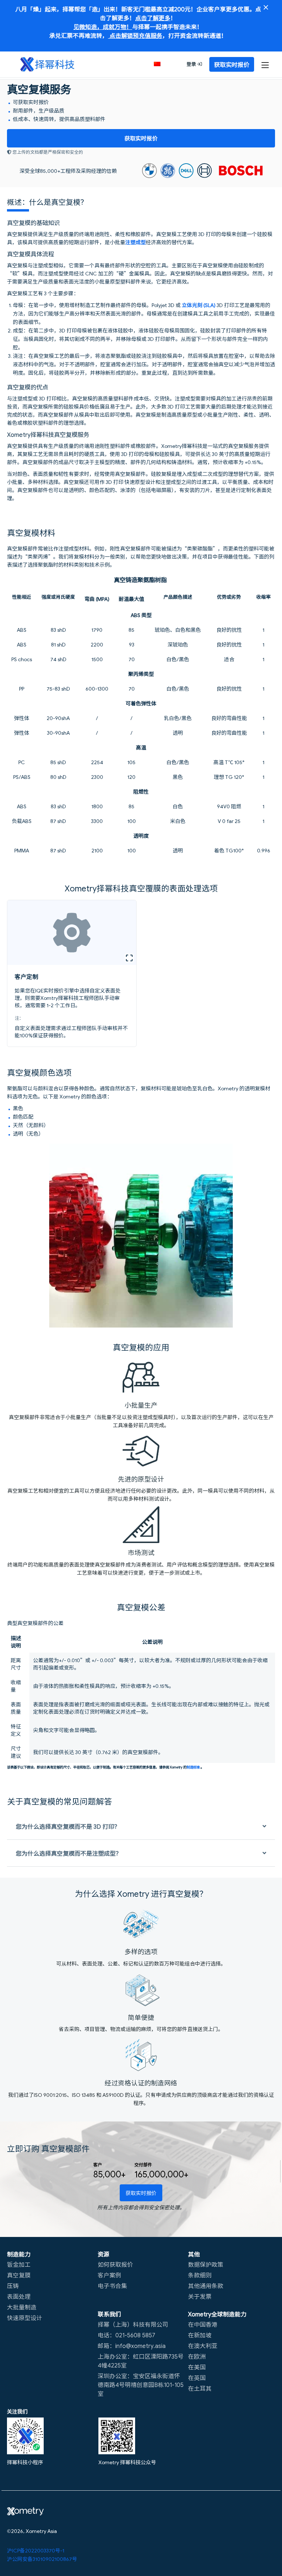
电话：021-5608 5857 (126, 2335)
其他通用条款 (206, 2285)
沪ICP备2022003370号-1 (36, 2550)
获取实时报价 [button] (232, 64)
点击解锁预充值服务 (135, 35)
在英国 (197, 2377)
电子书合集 (112, 2285)
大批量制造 (22, 2307)
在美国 (197, 2367)
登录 (192, 64)
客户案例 (109, 2275)
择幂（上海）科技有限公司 (133, 2324)
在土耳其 (200, 2388)
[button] (161, 64)
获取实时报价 (141, 138)
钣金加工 (19, 2264)
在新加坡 (200, 2335)
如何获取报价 (115, 2264)
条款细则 (200, 2275)
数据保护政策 (206, 2264)
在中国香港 (203, 2324)
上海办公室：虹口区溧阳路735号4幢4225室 (141, 2361)
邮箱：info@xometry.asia (132, 2345)
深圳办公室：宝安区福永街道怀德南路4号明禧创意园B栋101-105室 (141, 2384)
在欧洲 (197, 2356)
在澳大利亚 (203, 2345)
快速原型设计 (25, 2317)
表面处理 (19, 2296)
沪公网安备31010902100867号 (42, 2559)
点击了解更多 (153, 18)
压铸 (13, 2285)
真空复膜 (19, 2275)
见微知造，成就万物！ (103, 26)
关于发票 (200, 2296)
